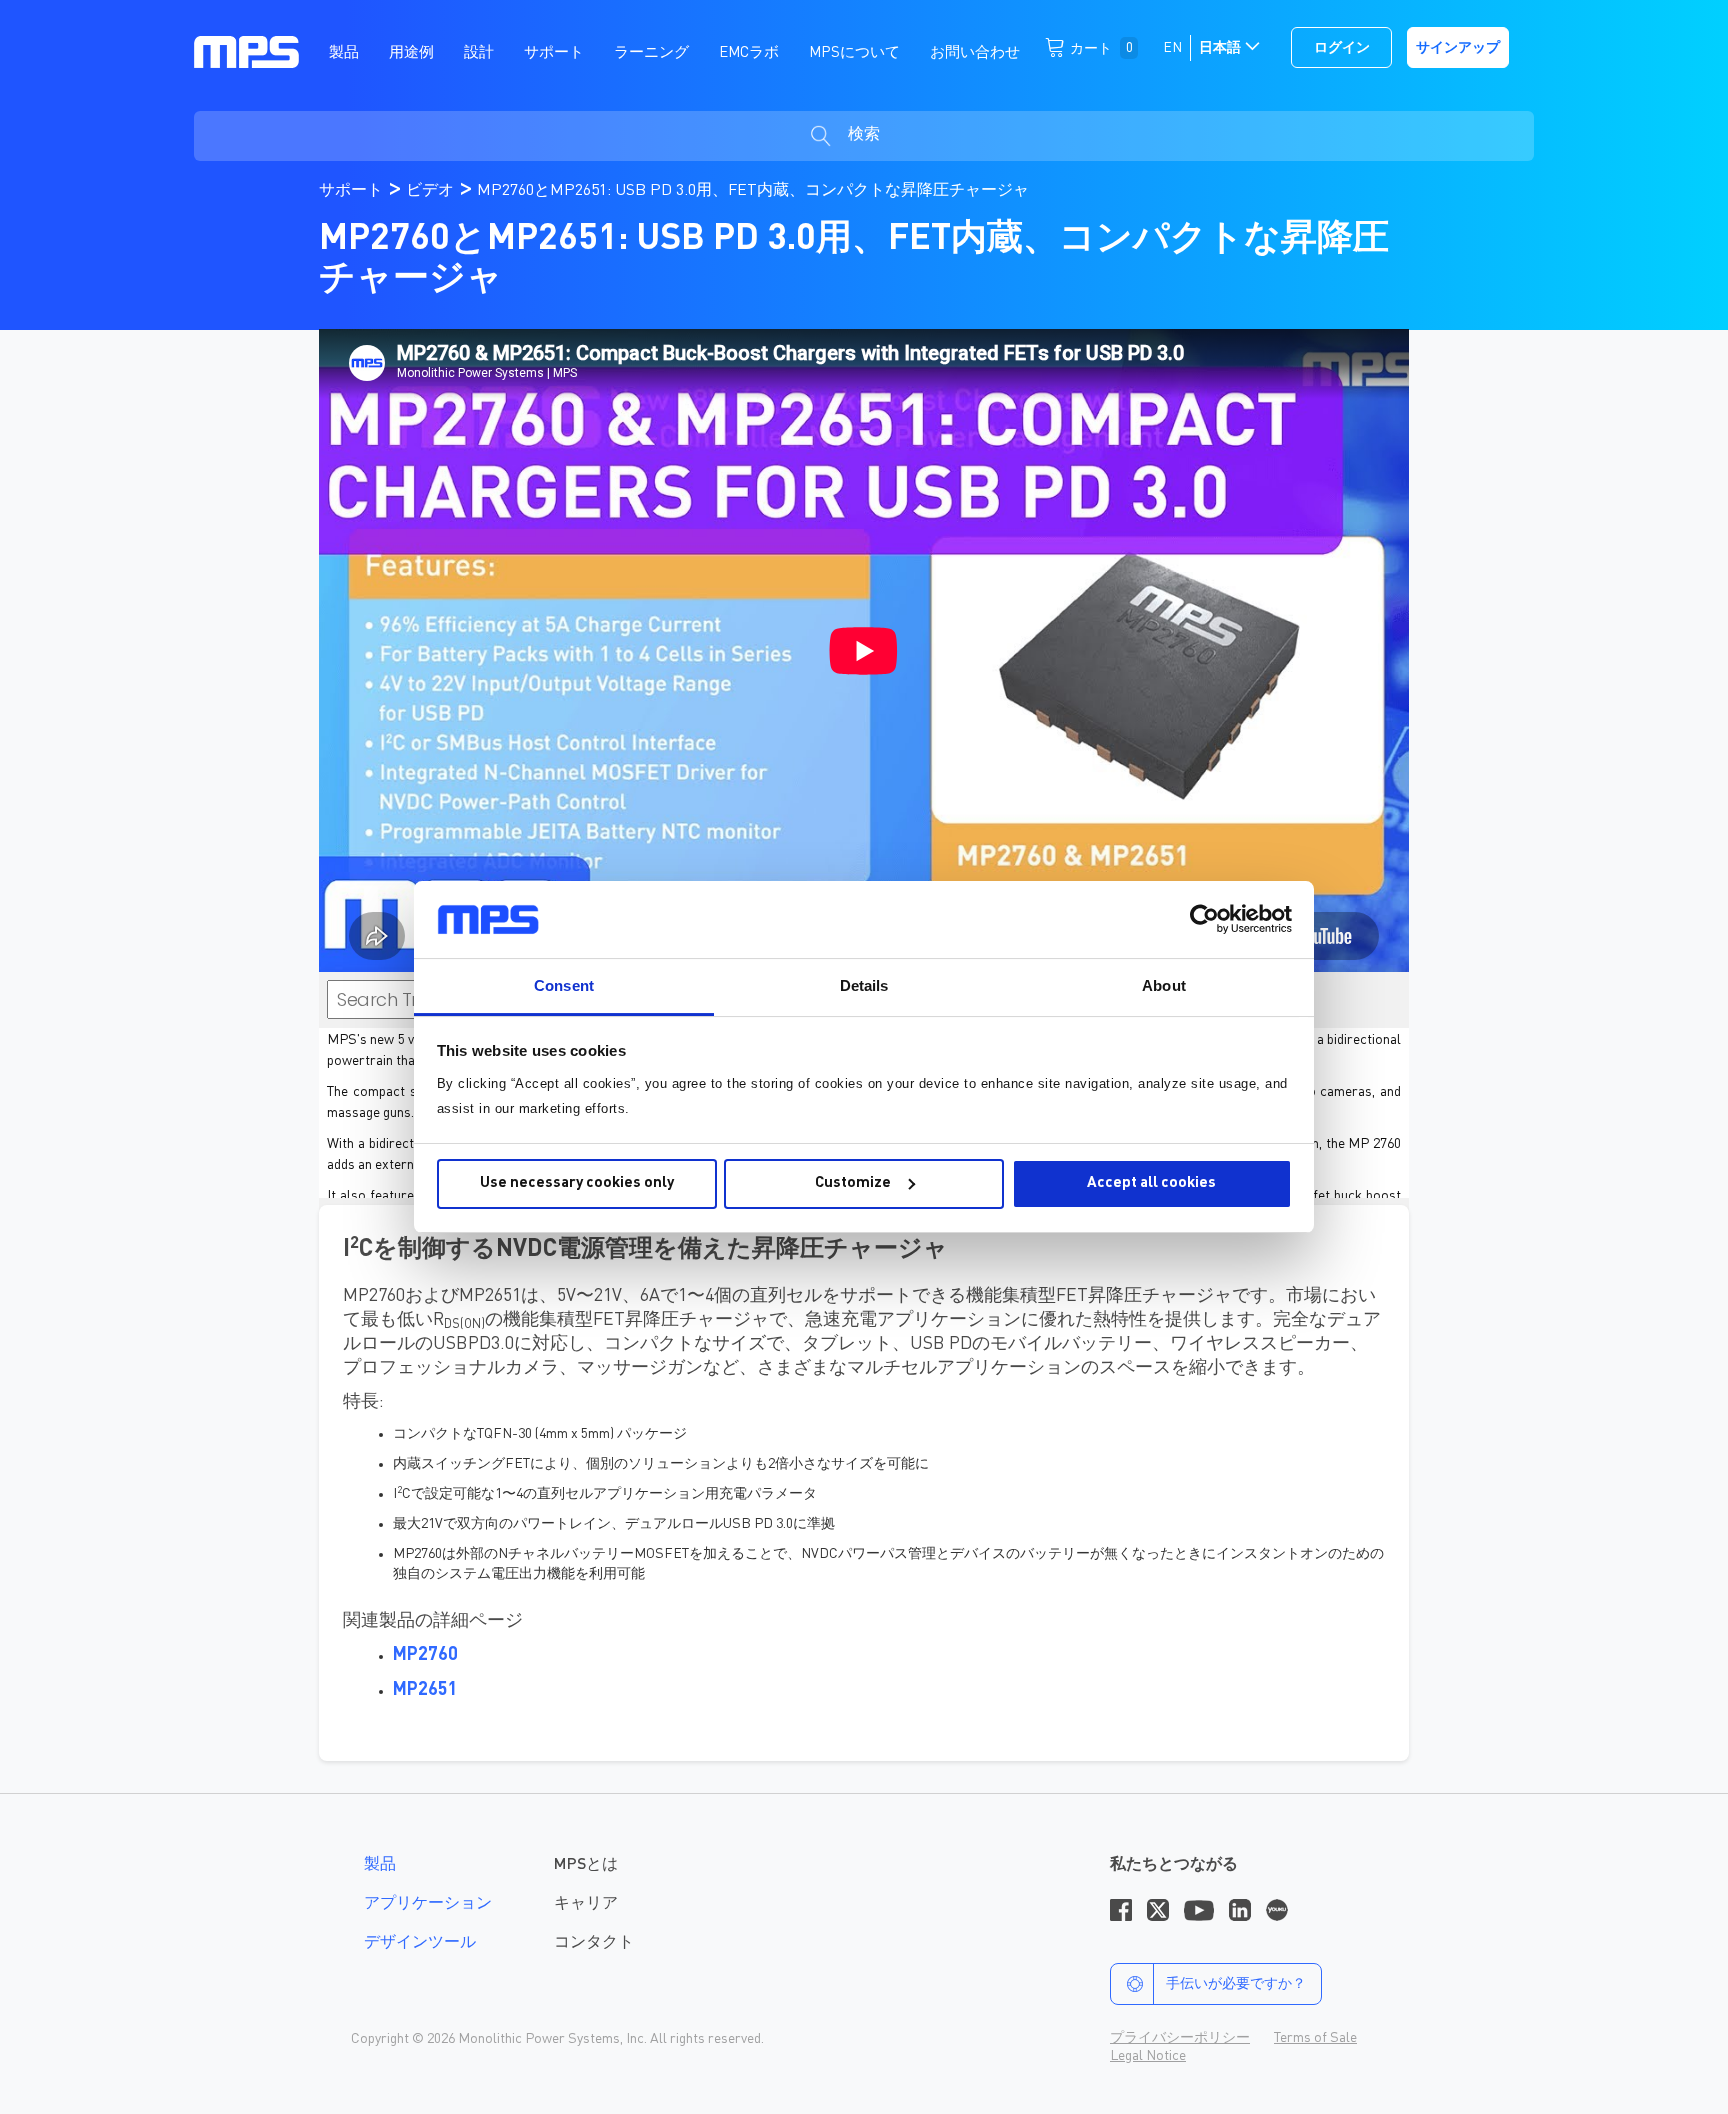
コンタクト (594, 1943)
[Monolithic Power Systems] (246, 51)
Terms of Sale (1315, 2038)
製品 (380, 1865)
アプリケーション (428, 1904)
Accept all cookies (1151, 1183)
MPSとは (586, 1865)
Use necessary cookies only (577, 1183)
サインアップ (1458, 48)
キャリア (586, 1904)
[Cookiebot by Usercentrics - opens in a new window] (1204, 919)
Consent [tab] (564, 985)
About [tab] (1164, 985)
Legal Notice (1148, 2056)
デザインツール (420, 1943)
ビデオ (432, 191)
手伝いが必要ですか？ (1236, 1984)
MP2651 (425, 1690)
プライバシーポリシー (1180, 2038)
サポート (353, 191)
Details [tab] (864, 985)
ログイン (1342, 48)
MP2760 (425, 1655)
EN (1172, 48)
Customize (853, 1183)
